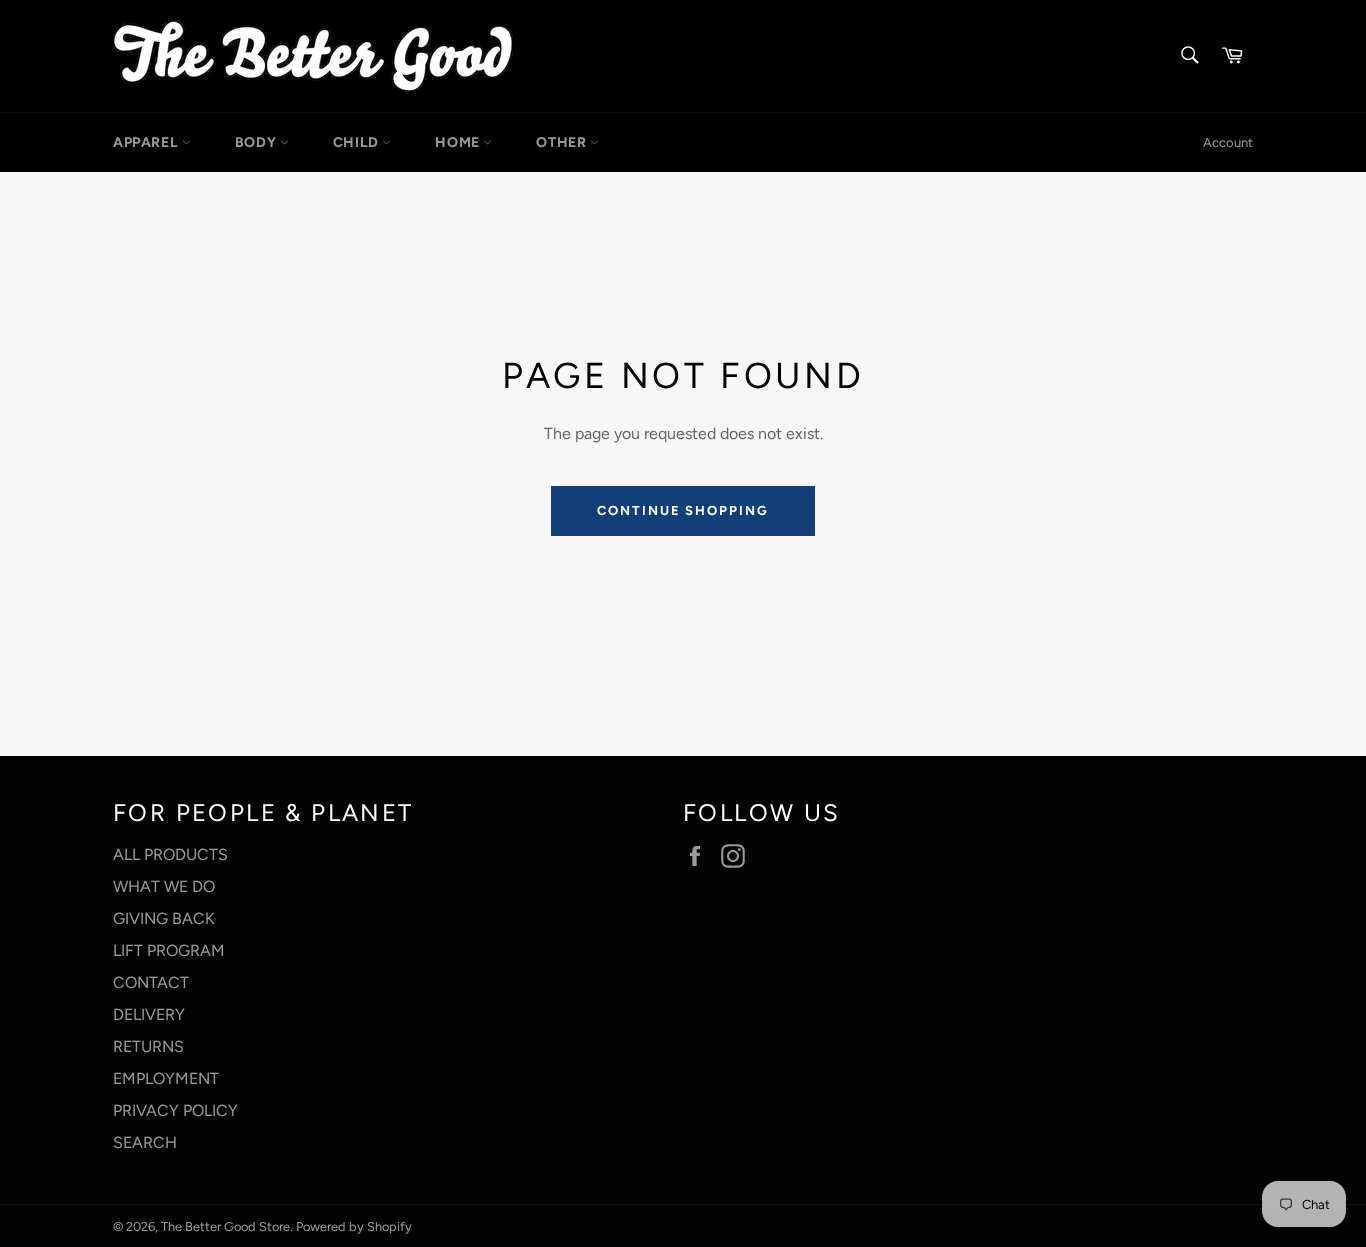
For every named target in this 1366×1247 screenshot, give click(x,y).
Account (1228, 142)
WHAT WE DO (164, 886)
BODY (257, 142)
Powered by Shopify (354, 1226)
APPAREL (147, 142)
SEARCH (145, 1142)
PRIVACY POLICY (175, 1110)
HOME (459, 142)
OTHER (563, 142)
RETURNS (148, 1046)
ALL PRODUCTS (170, 854)
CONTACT (151, 982)
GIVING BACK (164, 918)
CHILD (358, 142)
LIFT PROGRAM (169, 950)
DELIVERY (149, 1014)
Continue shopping (683, 510)
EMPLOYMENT (166, 1078)
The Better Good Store (225, 1226)
